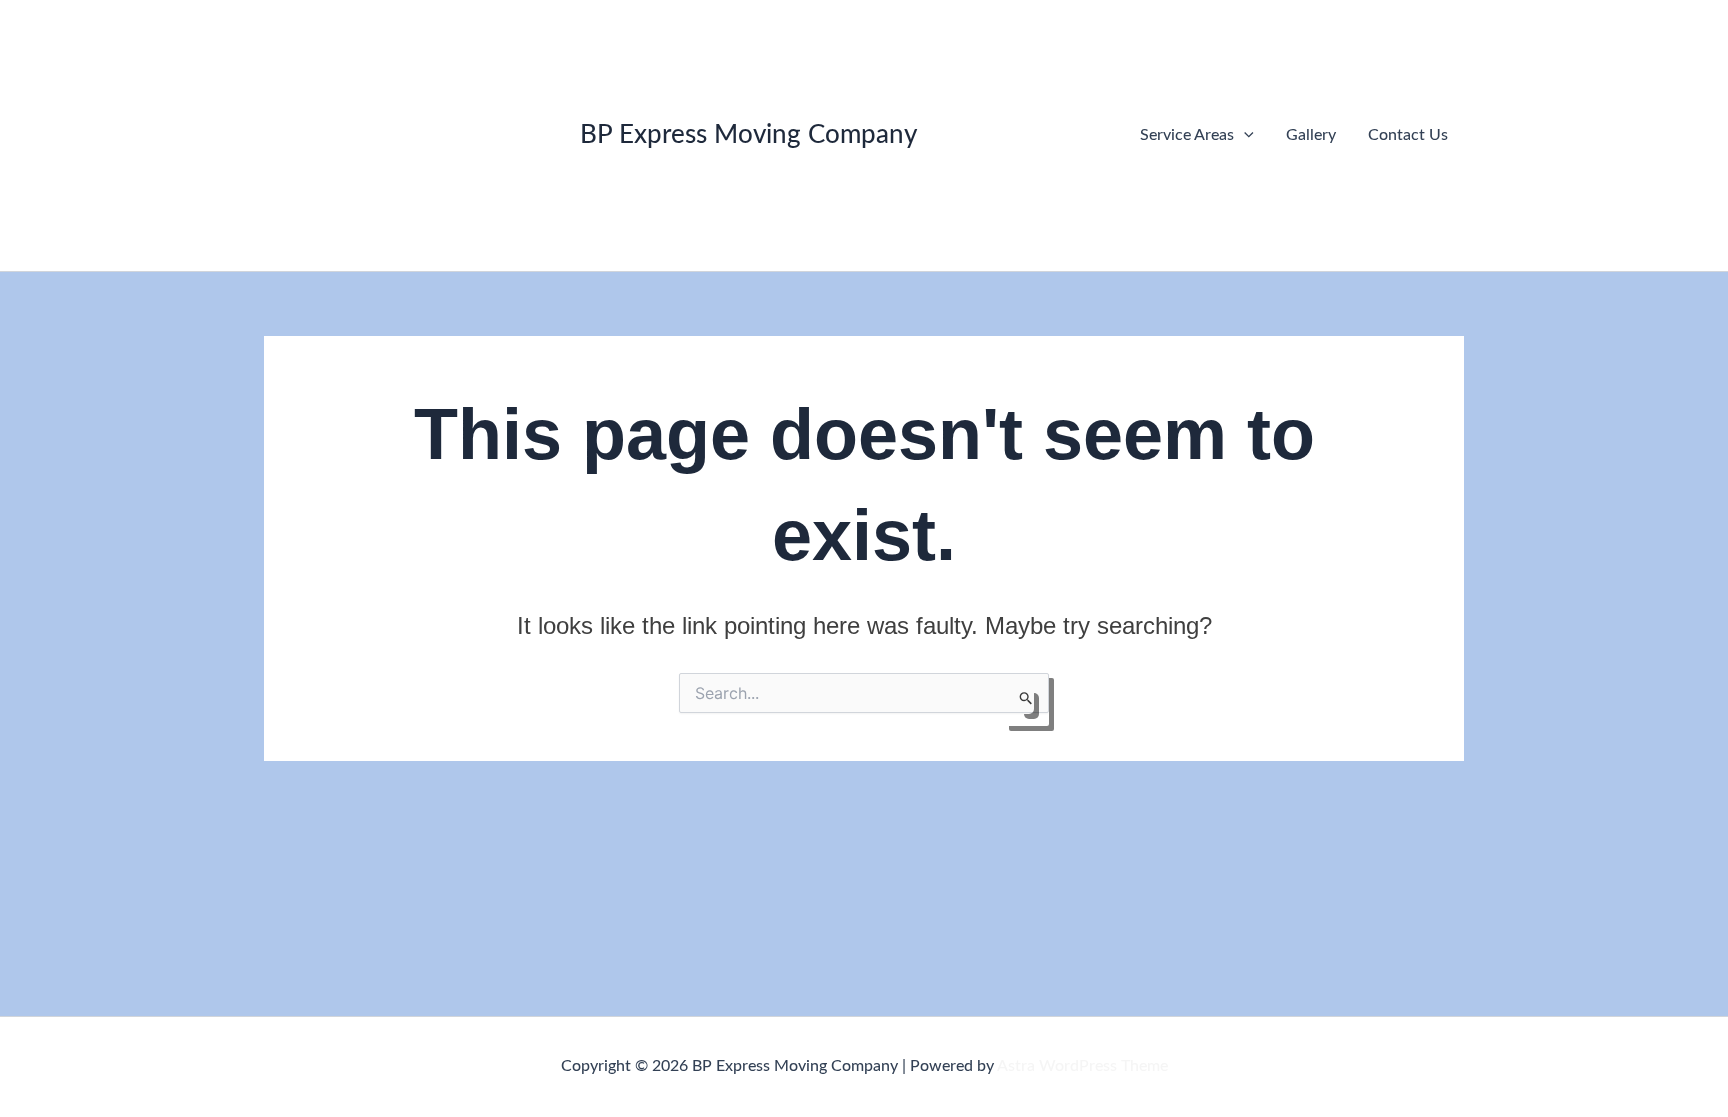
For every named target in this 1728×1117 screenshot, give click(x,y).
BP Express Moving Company (748, 135)
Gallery (1311, 135)
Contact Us (1408, 135)
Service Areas (1187, 135)
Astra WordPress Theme (1082, 1066)
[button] (1244, 135)
